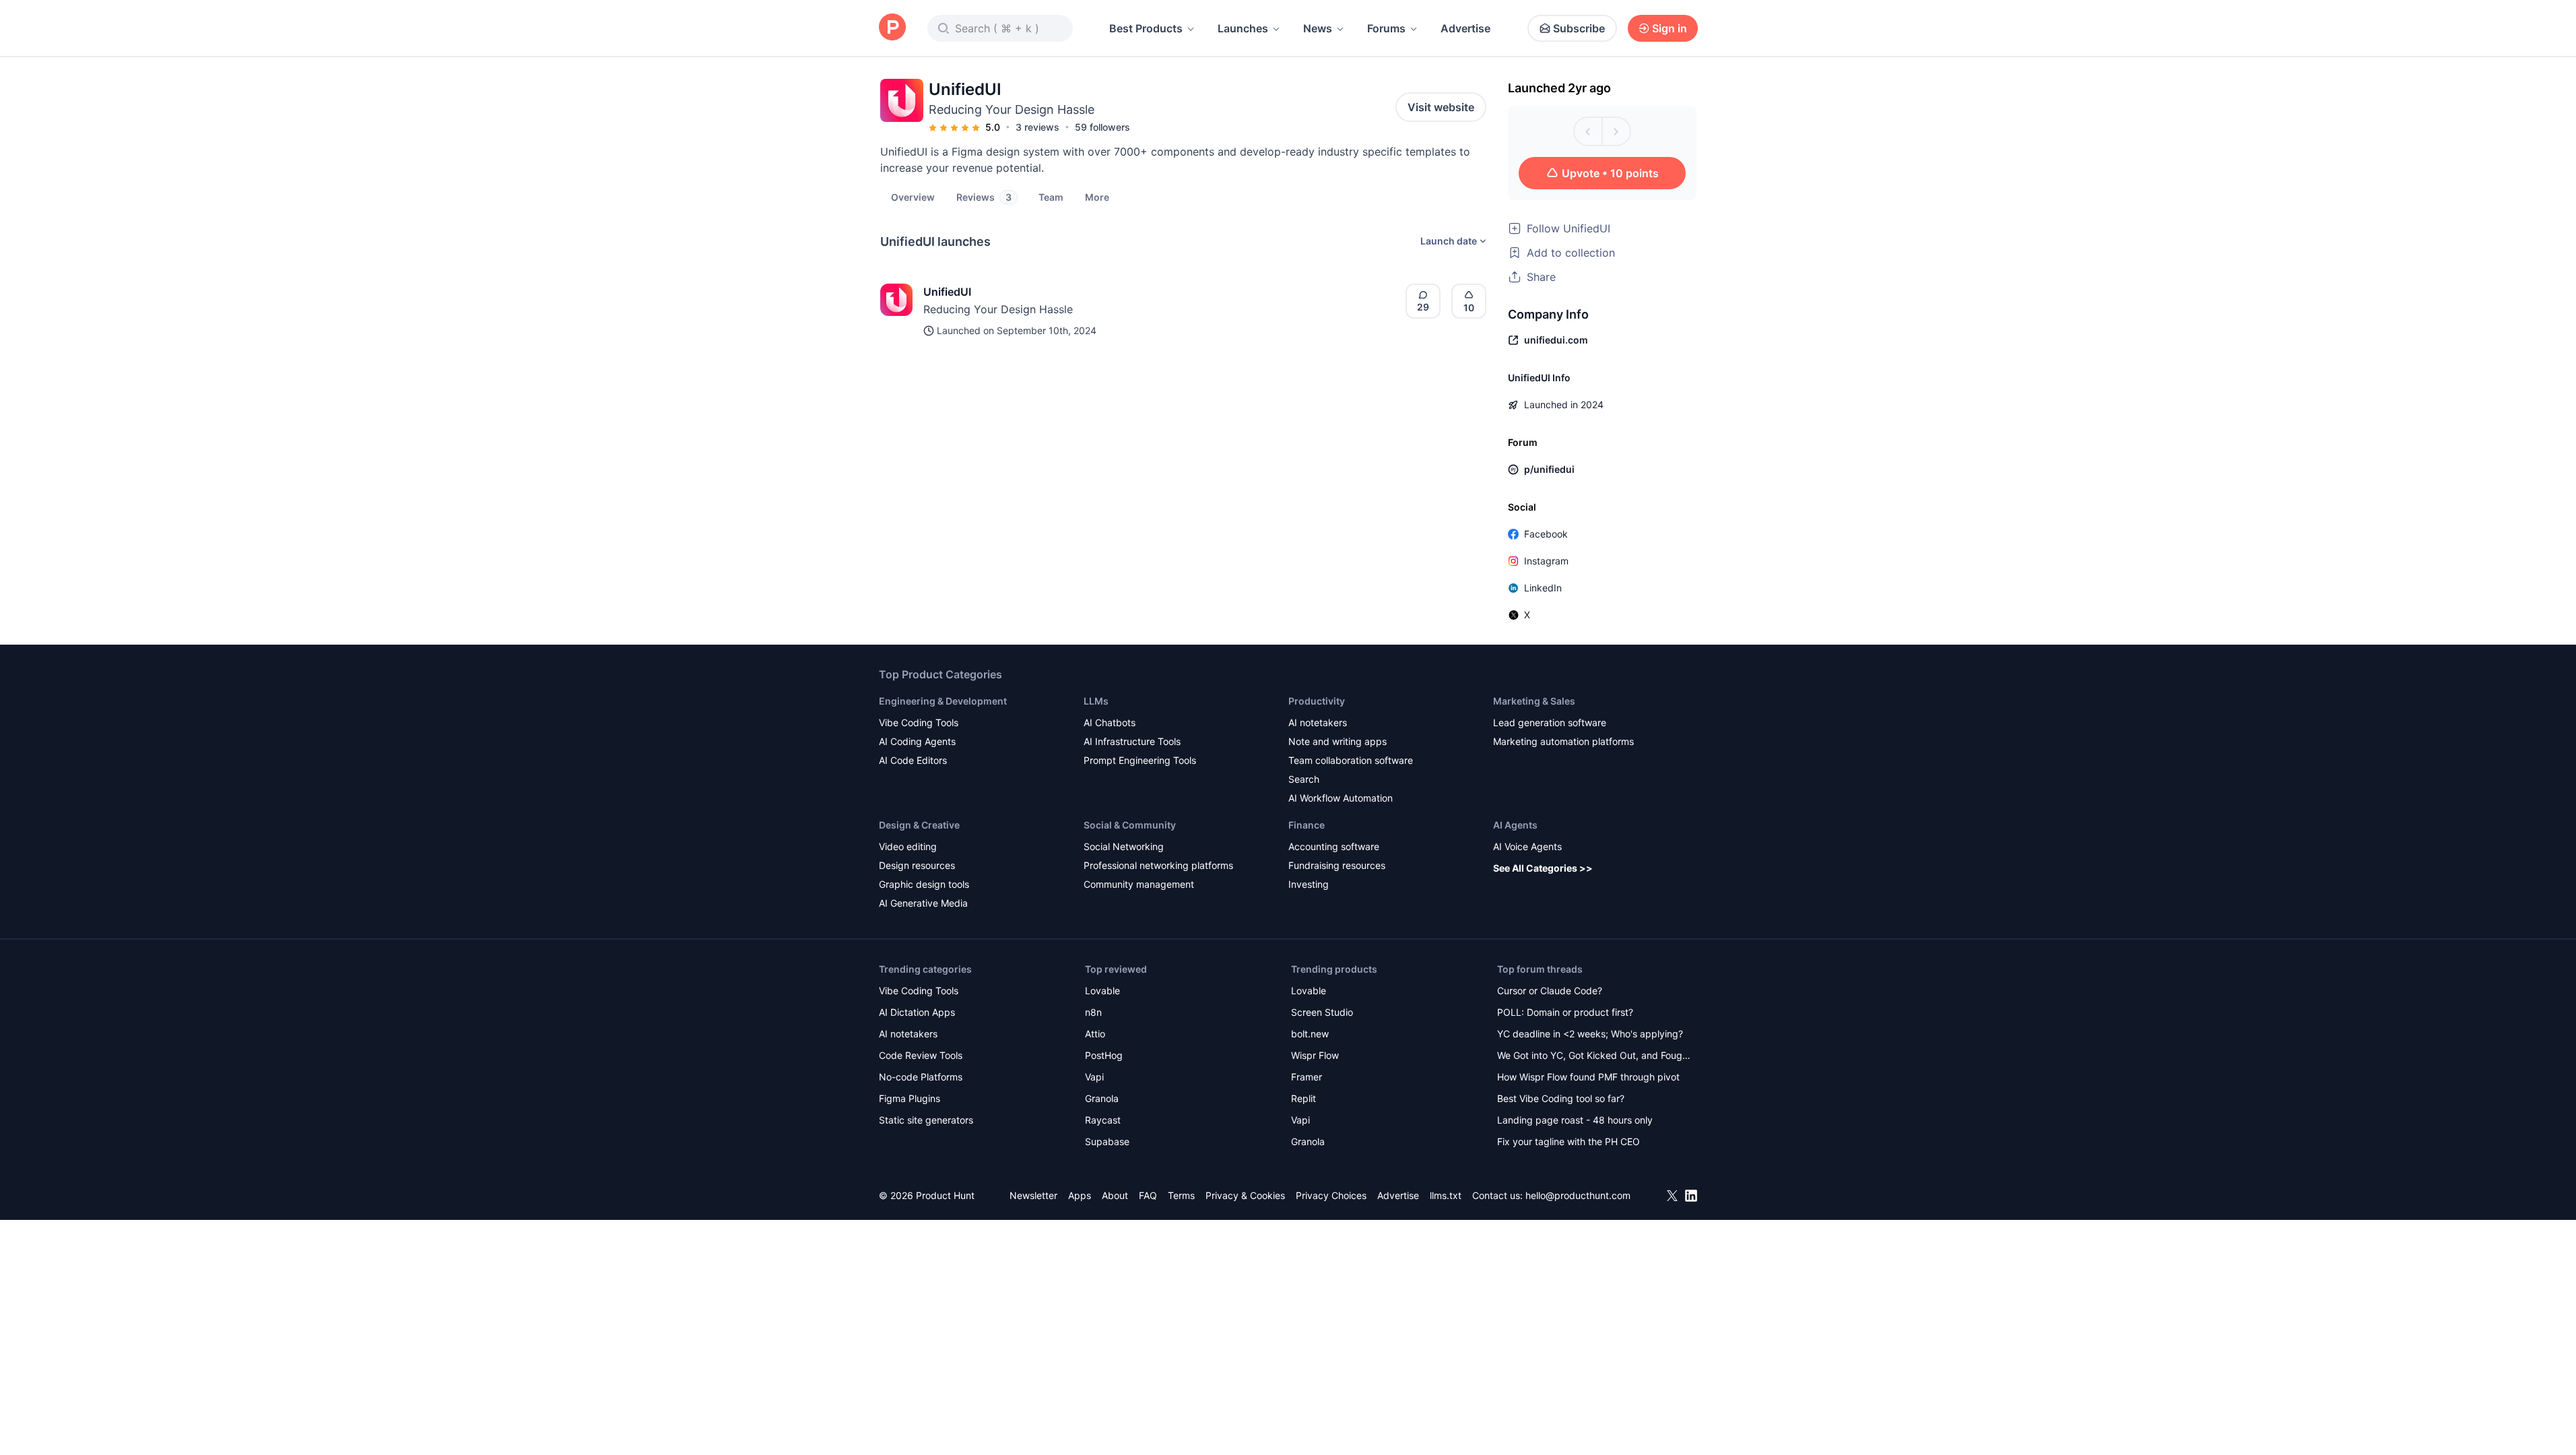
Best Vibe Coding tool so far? (1561, 1098)
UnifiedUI (947, 292)
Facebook (1546, 534)
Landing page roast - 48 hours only (1575, 1120)
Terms (1181, 1195)
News (1318, 28)
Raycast (1103, 1120)
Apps (1080, 1195)
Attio (1095, 1034)
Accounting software (1334, 846)
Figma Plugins (910, 1098)
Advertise (1465, 28)
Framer (1307, 1077)
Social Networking (1124, 846)
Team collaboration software (1351, 760)
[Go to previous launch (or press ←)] (1588, 131)
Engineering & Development (943, 701)
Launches (1243, 28)
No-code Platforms (921, 1077)
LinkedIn (1543, 588)
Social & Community (1130, 825)
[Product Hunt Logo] (892, 28)
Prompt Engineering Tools (1140, 760)
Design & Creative (919, 825)
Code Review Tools (921, 1055)
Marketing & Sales (1534, 701)
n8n (1093, 1012)
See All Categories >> (1543, 868)
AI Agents (1515, 825)
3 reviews (1037, 127)
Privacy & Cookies (1245, 1195)
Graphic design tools (924, 884)
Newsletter (1033, 1195)
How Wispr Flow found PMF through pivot (1588, 1077)
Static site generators (926, 1120)
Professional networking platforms (1158, 865)
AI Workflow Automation (1341, 798)
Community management (1139, 884)
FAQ (1148, 1195)
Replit (1303, 1098)
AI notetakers (1318, 722)
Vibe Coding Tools (919, 722)
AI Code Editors (913, 760)
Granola (1102, 1098)
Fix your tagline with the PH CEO (1568, 1141)
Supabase (1107, 1141)
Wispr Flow (1315, 1055)
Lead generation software (1550, 722)
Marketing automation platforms (1563, 741)
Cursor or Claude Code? (1550, 991)
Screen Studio (1322, 1012)
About (1115, 1195)
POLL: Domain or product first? (1565, 1012)
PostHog (1104, 1055)
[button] (1097, 197)
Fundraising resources (1337, 865)
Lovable (1102, 991)
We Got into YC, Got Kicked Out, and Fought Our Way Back (1594, 1057)
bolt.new (1310, 1034)
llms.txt (1446, 1195)
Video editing (908, 846)
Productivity (1317, 701)
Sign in (1670, 28)
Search (1304, 779)
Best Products (1146, 28)
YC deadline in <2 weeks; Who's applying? (1590, 1034)
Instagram (1546, 561)
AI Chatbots (1110, 722)
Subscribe (1579, 28)
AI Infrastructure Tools (1132, 741)
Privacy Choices (1331, 1195)
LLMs (1096, 701)
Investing (1309, 884)
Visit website (1441, 107)
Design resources (917, 865)
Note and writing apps (1337, 741)
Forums (1386, 28)
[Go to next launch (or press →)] (1616, 131)
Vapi (1094, 1077)
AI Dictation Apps (917, 1012)
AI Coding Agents (917, 741)
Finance (1307, 825)
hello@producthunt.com (1578, 1195)
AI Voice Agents (1527, 846)
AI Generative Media (923, 903)
